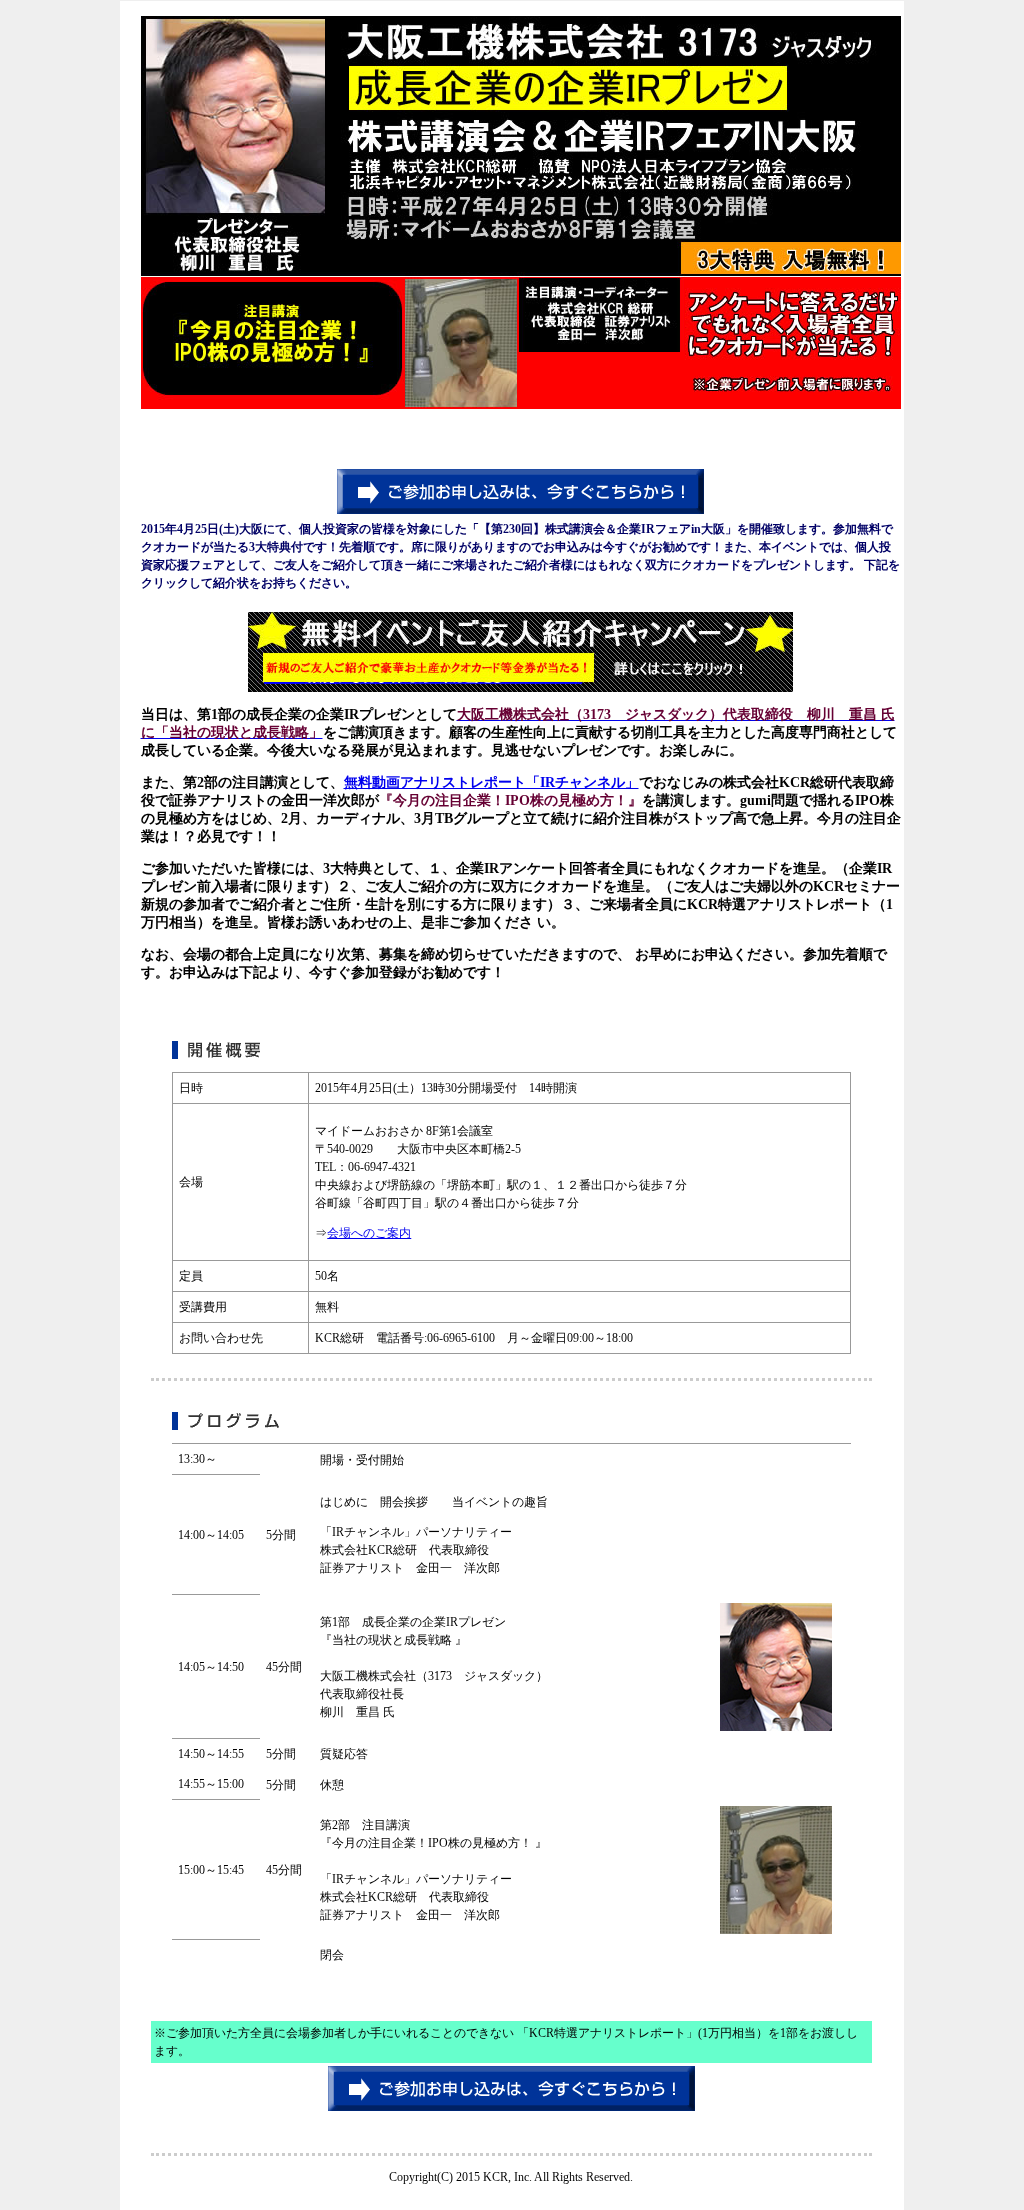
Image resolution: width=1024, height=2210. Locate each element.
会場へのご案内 (369, 1233)
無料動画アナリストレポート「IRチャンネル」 (491, 782)
